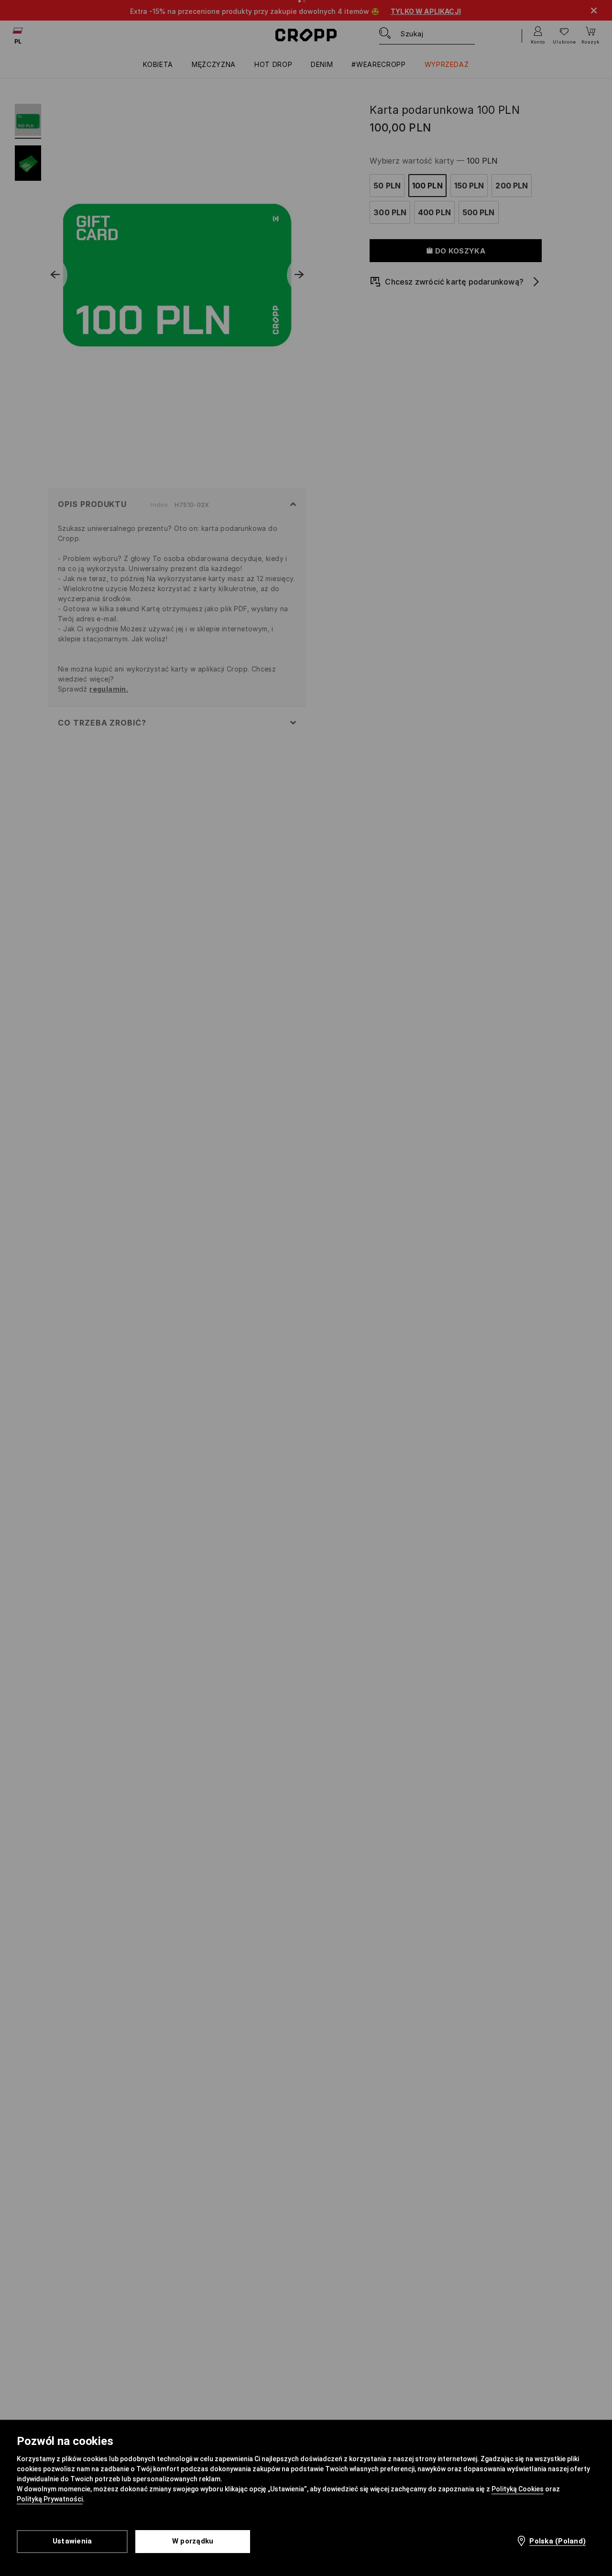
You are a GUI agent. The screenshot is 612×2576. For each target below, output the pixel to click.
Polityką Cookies (518, 2489)
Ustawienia (72, 2541)
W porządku (193, 2541)
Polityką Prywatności (50, 2499)
